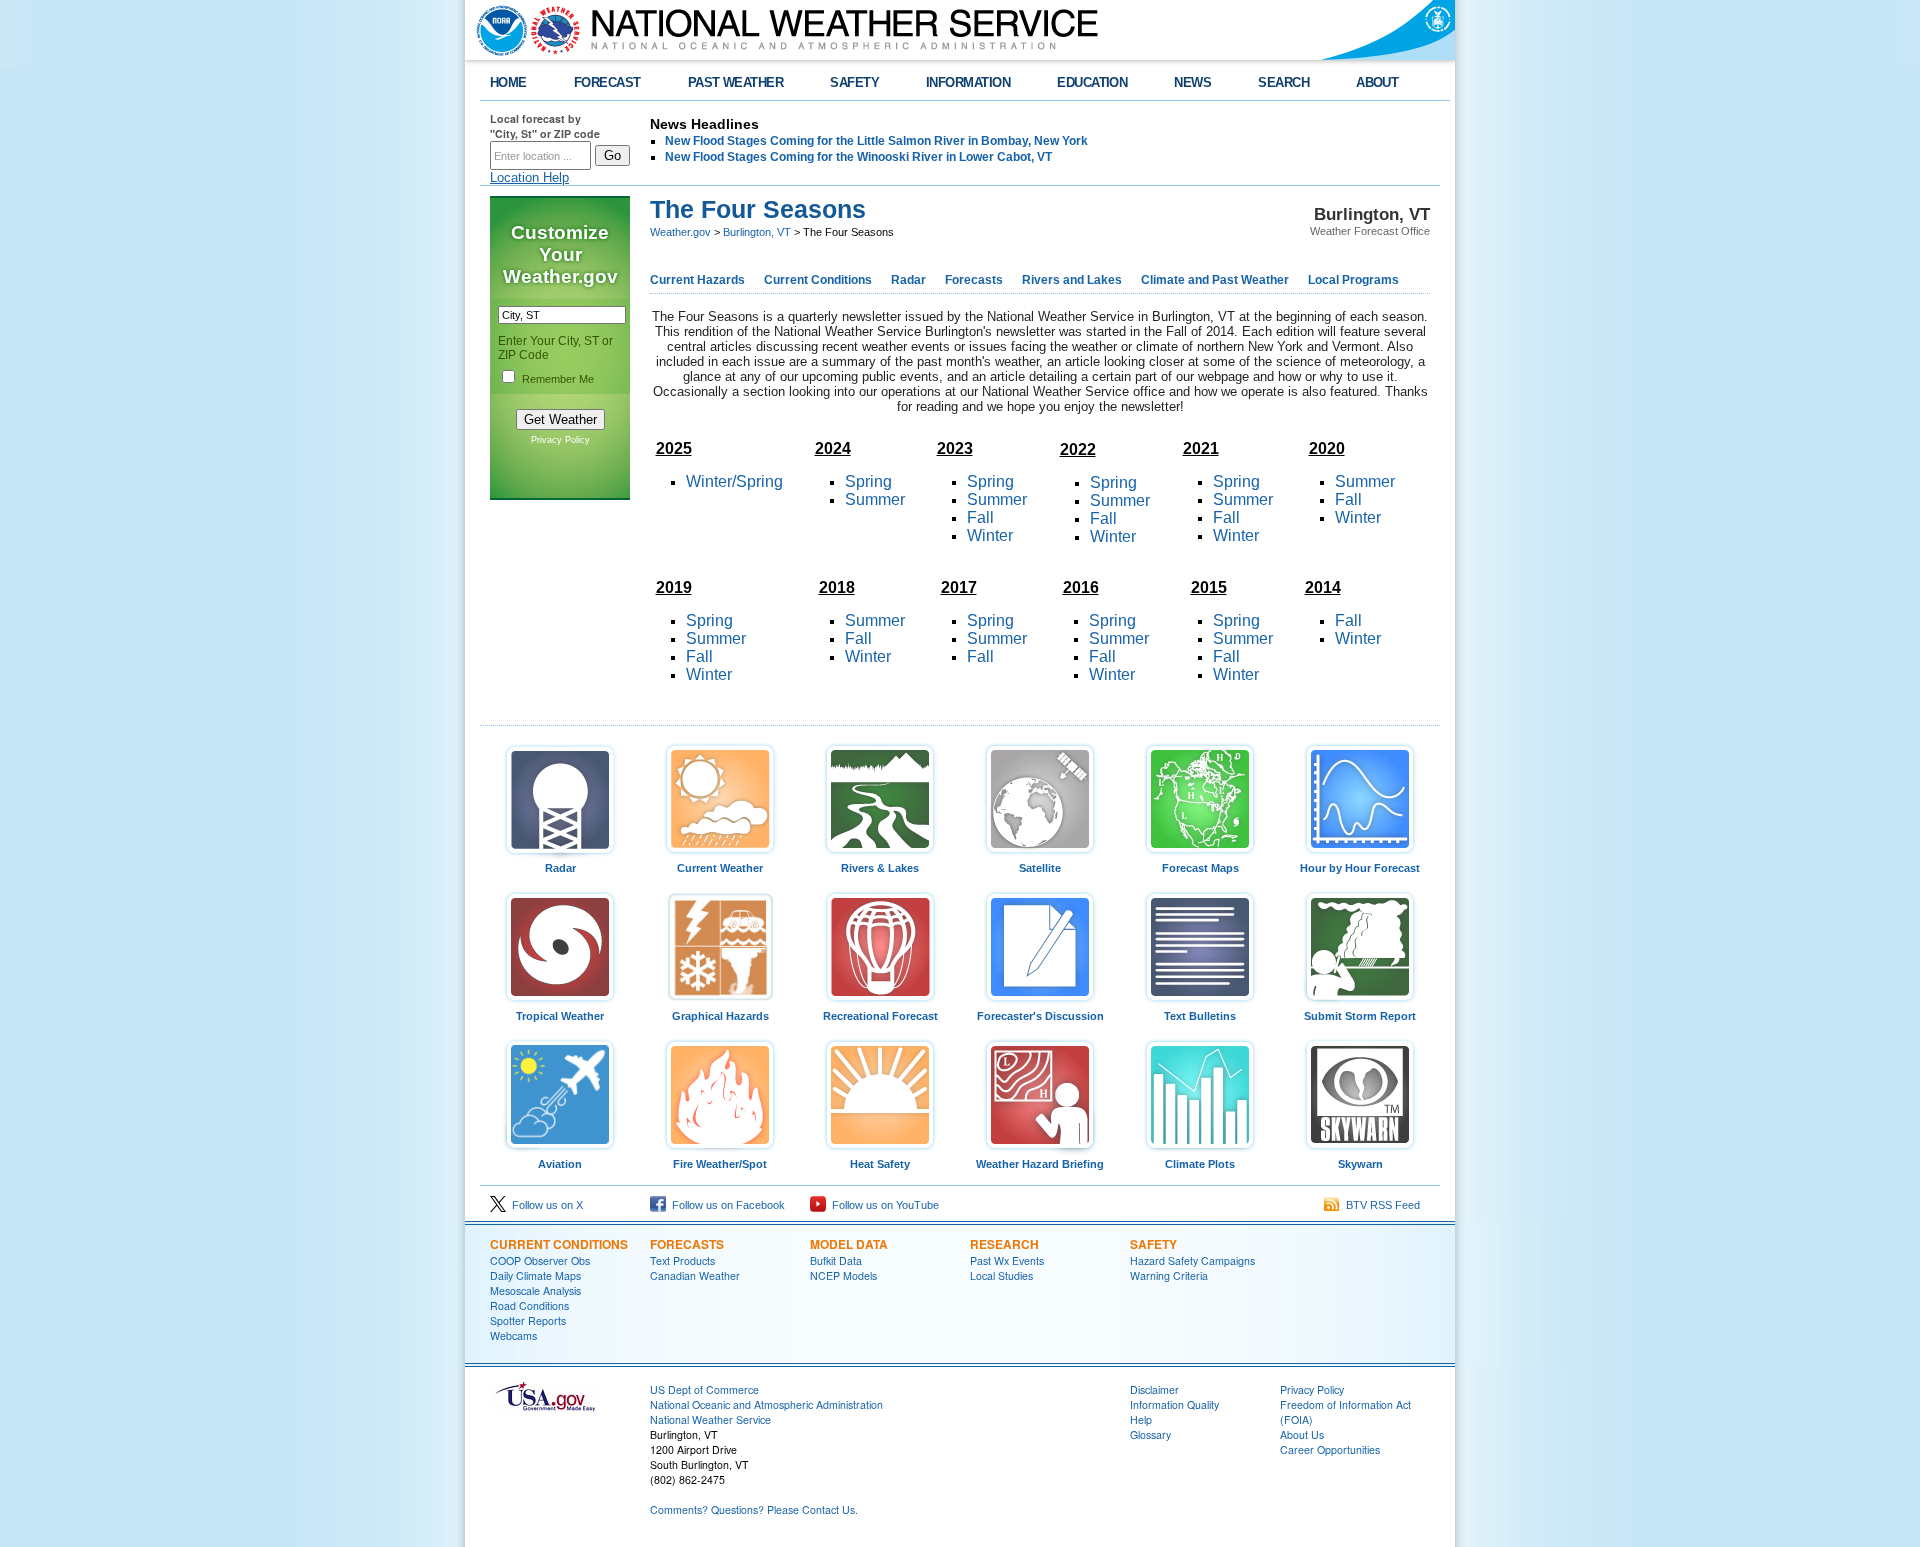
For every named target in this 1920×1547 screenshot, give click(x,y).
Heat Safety (880, 1164)
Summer (1365, 481)
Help (1141, 1419)
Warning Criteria (1169, 1275)
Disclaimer (1154, 1389)
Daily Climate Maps (535, 1275)
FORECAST (607, 82)
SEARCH (1283, 82)
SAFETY (854, 82)
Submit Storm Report (1360, 1016)
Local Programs (1353, 280)
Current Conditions (818, 280)
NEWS (1192, 82)
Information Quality (1174, 1404)
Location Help (529, 177)
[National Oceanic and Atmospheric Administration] (497, 30)
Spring (868, 481)
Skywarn (1360, 1164)
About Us (1302, 1434)
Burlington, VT (757, 232)
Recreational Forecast (880, 1016)
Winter (990, 535)
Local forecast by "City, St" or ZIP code (545, 126)
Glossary (1150, 1434)
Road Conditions (529, 1305)
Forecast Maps (1200, 868)
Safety (1153, 1244)
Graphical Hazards (720, 1016)
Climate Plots (1200, 1164)
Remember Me (558, 379)
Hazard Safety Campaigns (1192, 1260)
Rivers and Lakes (1072, 280)
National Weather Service (710, 1419)
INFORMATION (968, 82)
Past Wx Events (1007, 1260)
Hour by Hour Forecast (1360, 868)
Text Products (682, 1260)
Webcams (513, 1335)
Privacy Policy (560, 440)
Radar (908, 280)
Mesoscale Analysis (535, 1290)
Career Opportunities (1330, 1449)
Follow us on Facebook (725, 1205)
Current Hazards (697, 280)
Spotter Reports (528, 1320)
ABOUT (1377, 82)
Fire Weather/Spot (720, 1164)
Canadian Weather (695, 1275)
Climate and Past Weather (1215, 280)
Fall (1348, 499)
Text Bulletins (1200, 1016)
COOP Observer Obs (540, 1260)
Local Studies (1001, 1275)
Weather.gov (680, 232)
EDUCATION (1092, 82)
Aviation (560, 1164)
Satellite (1040, 868)
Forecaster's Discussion (1040, 1016)
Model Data (849, 1244)
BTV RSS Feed (1380, 1205)
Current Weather (720, 868)
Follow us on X (544, 1205)
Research (1004, 1244)
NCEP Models (843, 1275)
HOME (508, 82)
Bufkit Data (836, 1260)
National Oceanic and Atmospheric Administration (766, 1404)
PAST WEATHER (736, 82)
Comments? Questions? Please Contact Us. (754, 1509)
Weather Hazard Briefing (1040, 1164)
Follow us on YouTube (882, 1205)
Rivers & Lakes (880, 868)
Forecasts (974, 280)
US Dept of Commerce (704, 1389)
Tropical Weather (560, 1016)
